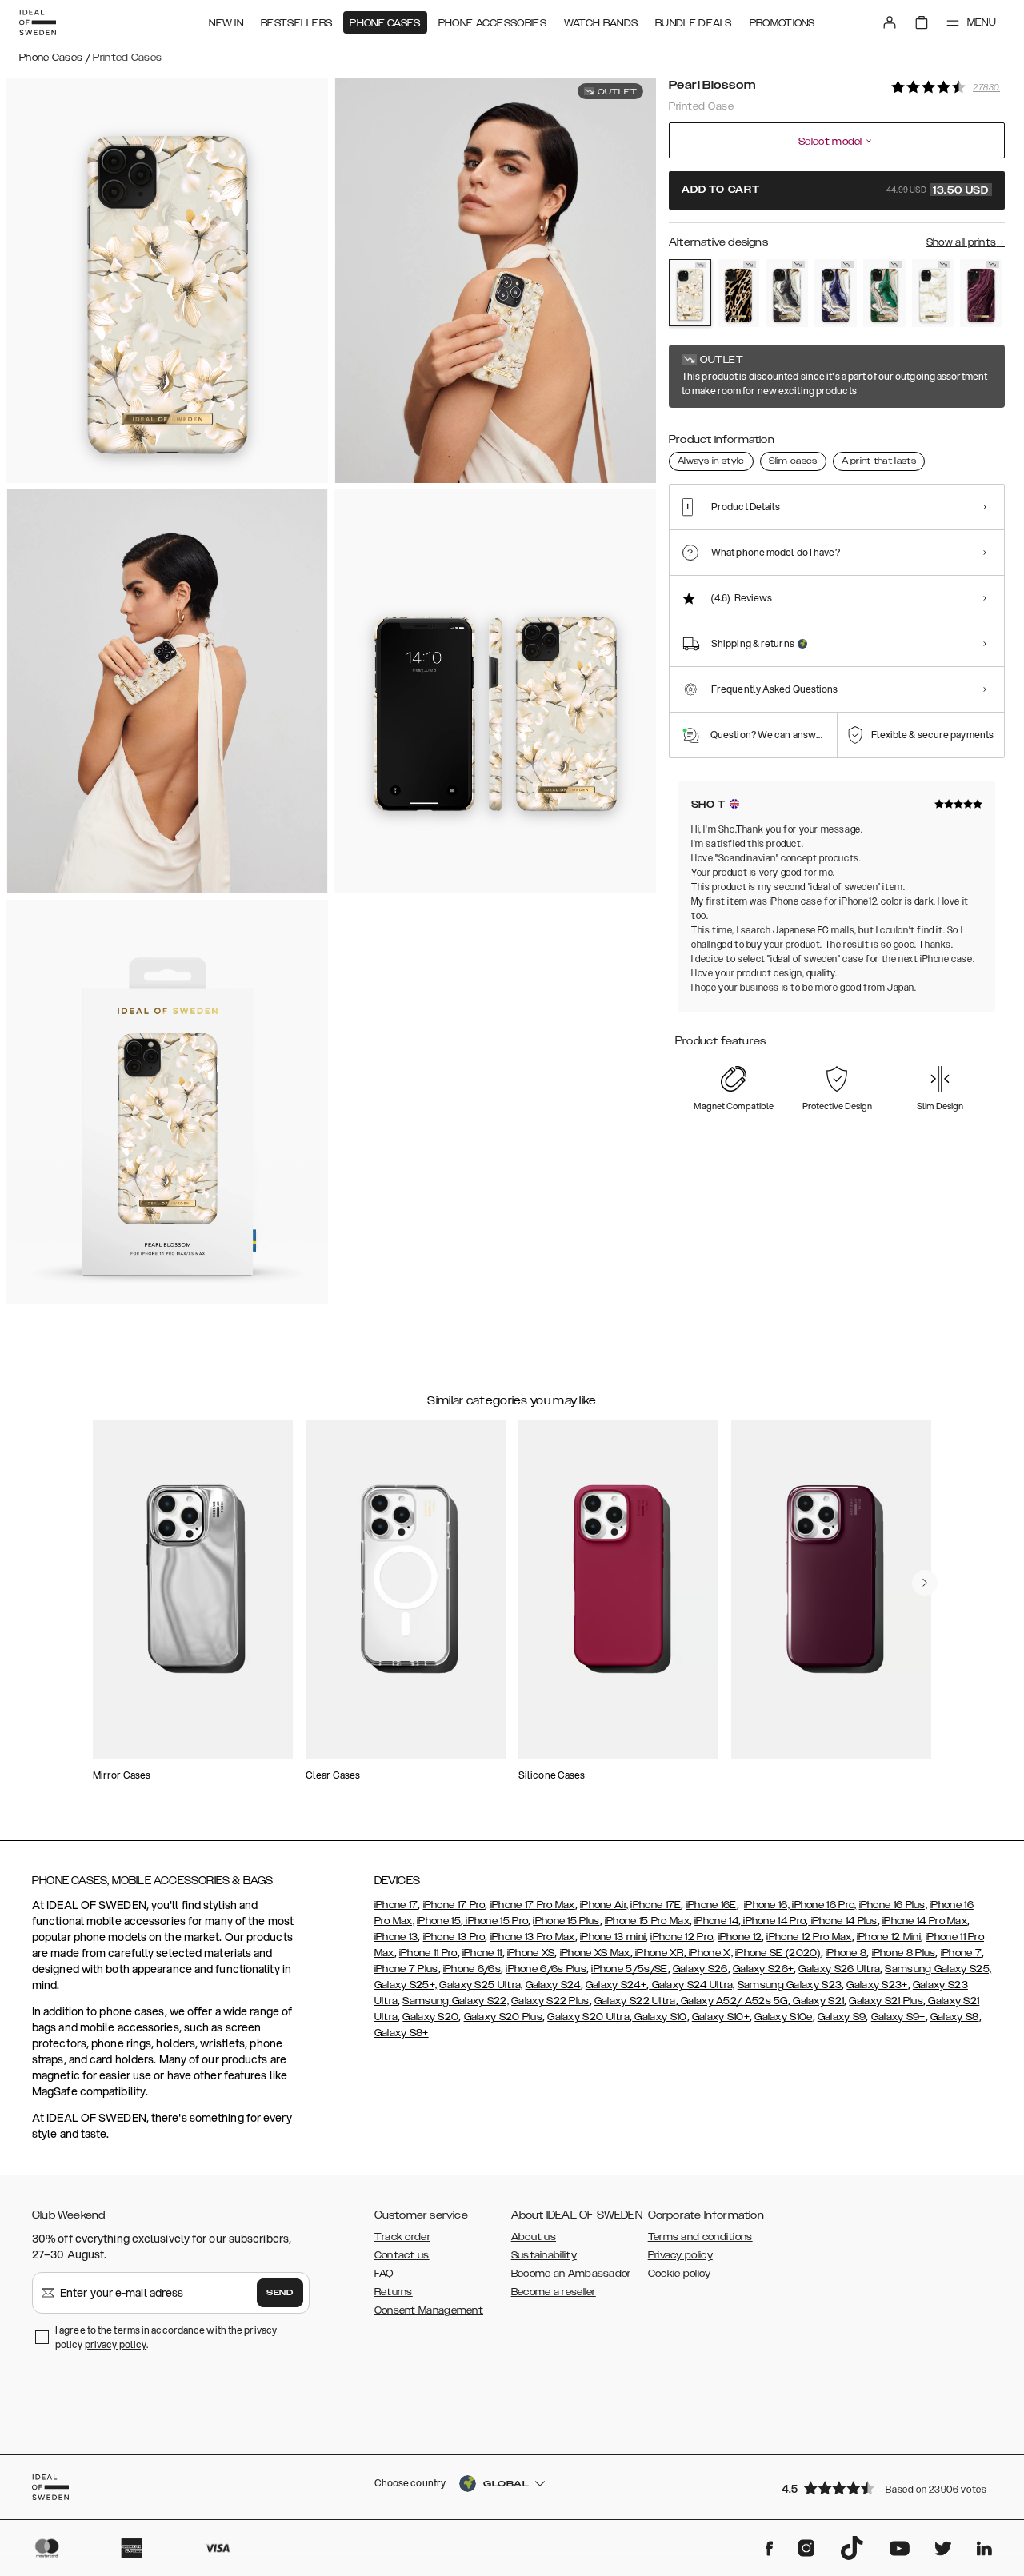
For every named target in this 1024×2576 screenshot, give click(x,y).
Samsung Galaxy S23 (790, 1985)
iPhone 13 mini (613, 1937)
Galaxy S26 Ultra (839, 1969)
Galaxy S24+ (616, 1985)
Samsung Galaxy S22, (456, 2001)
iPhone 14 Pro (773, 1921)
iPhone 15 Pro (496, 1921)
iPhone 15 (439, 1921)
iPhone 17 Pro (454, 1905)
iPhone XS (531, 1953)
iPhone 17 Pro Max (533, 1905)
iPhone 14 (716, 1921)
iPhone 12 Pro (682, 1937)
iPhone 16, (767, 1905)
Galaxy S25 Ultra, (481, 1985)
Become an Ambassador (571, 2274)
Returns (394, 2292)
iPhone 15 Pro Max (647, 1921)
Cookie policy (680, 2274)
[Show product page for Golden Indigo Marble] (836, 293)
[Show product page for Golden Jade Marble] (884, 293)
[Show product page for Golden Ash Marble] (787, 293)
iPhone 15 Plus (566, 1921)
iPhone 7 (961, 1953)
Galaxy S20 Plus (504, 2017)
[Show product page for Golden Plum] (981, 293)
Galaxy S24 (553, 1985)
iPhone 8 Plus (904, 1953)
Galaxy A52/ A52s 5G (733, 2001)
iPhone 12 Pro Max (809, 1937)
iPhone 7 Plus (406, 1969)
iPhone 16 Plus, (894, 1905)
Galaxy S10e (783, 2017)
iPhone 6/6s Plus (546, 1969)
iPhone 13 (396, 1937)
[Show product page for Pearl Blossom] (690, 293)
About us (534, 2237)
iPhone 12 (740, 1937)
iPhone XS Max (595, 1953)
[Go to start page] (38, 22)
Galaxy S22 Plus (550, 2001)
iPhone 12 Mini (889, 1937)
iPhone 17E (656, 1905)
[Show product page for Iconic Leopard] (739, 293)
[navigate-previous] (925, 1583)
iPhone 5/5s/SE (629, 1969)
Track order (402, 2237)
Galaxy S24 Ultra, (692, 1985)
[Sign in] (890, 22)
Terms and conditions (700, 2237)
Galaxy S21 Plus (886, 2001)
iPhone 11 (482, 1953)
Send (280, 2293)
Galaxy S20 (430, 2017)
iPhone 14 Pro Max (925, 1921)
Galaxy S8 (955, 2017)
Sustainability (544, 2255)
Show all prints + (966, 242)
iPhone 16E (712, 1905)
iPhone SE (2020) (778, 1953)
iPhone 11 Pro (428, 1953)
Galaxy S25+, (406, 1985)
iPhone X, (710, 1953)
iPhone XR (658, 1953)
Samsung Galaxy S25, (938, 1969)
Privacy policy (680, 2255)
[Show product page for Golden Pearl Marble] (933, 293)
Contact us (402, 2255)
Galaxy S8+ (402, 2033)
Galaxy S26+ (763, 1969)
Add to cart (835, 190)
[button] (888, 2488)
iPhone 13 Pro (454, 1937)
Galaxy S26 (700, 1969)
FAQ (384, 2274)
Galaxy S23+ (877, 1985)
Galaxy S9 (842, 2017)
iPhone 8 (846, 1953)
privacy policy (116, 2344)
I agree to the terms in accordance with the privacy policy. (166, 2337)
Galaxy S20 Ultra (588, 2017)
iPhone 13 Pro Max (533, 1937)
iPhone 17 (396, 1905)
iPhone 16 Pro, (823, 1905)
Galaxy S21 (817, 2001)
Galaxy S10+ (721, 2017)
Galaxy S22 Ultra (635, 2001)
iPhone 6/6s (472, 1969)
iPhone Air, (604, 1905)
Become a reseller (554, 2292)
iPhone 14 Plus (843, 1921)
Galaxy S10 (659, 2017)
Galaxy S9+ (898, 2017)
